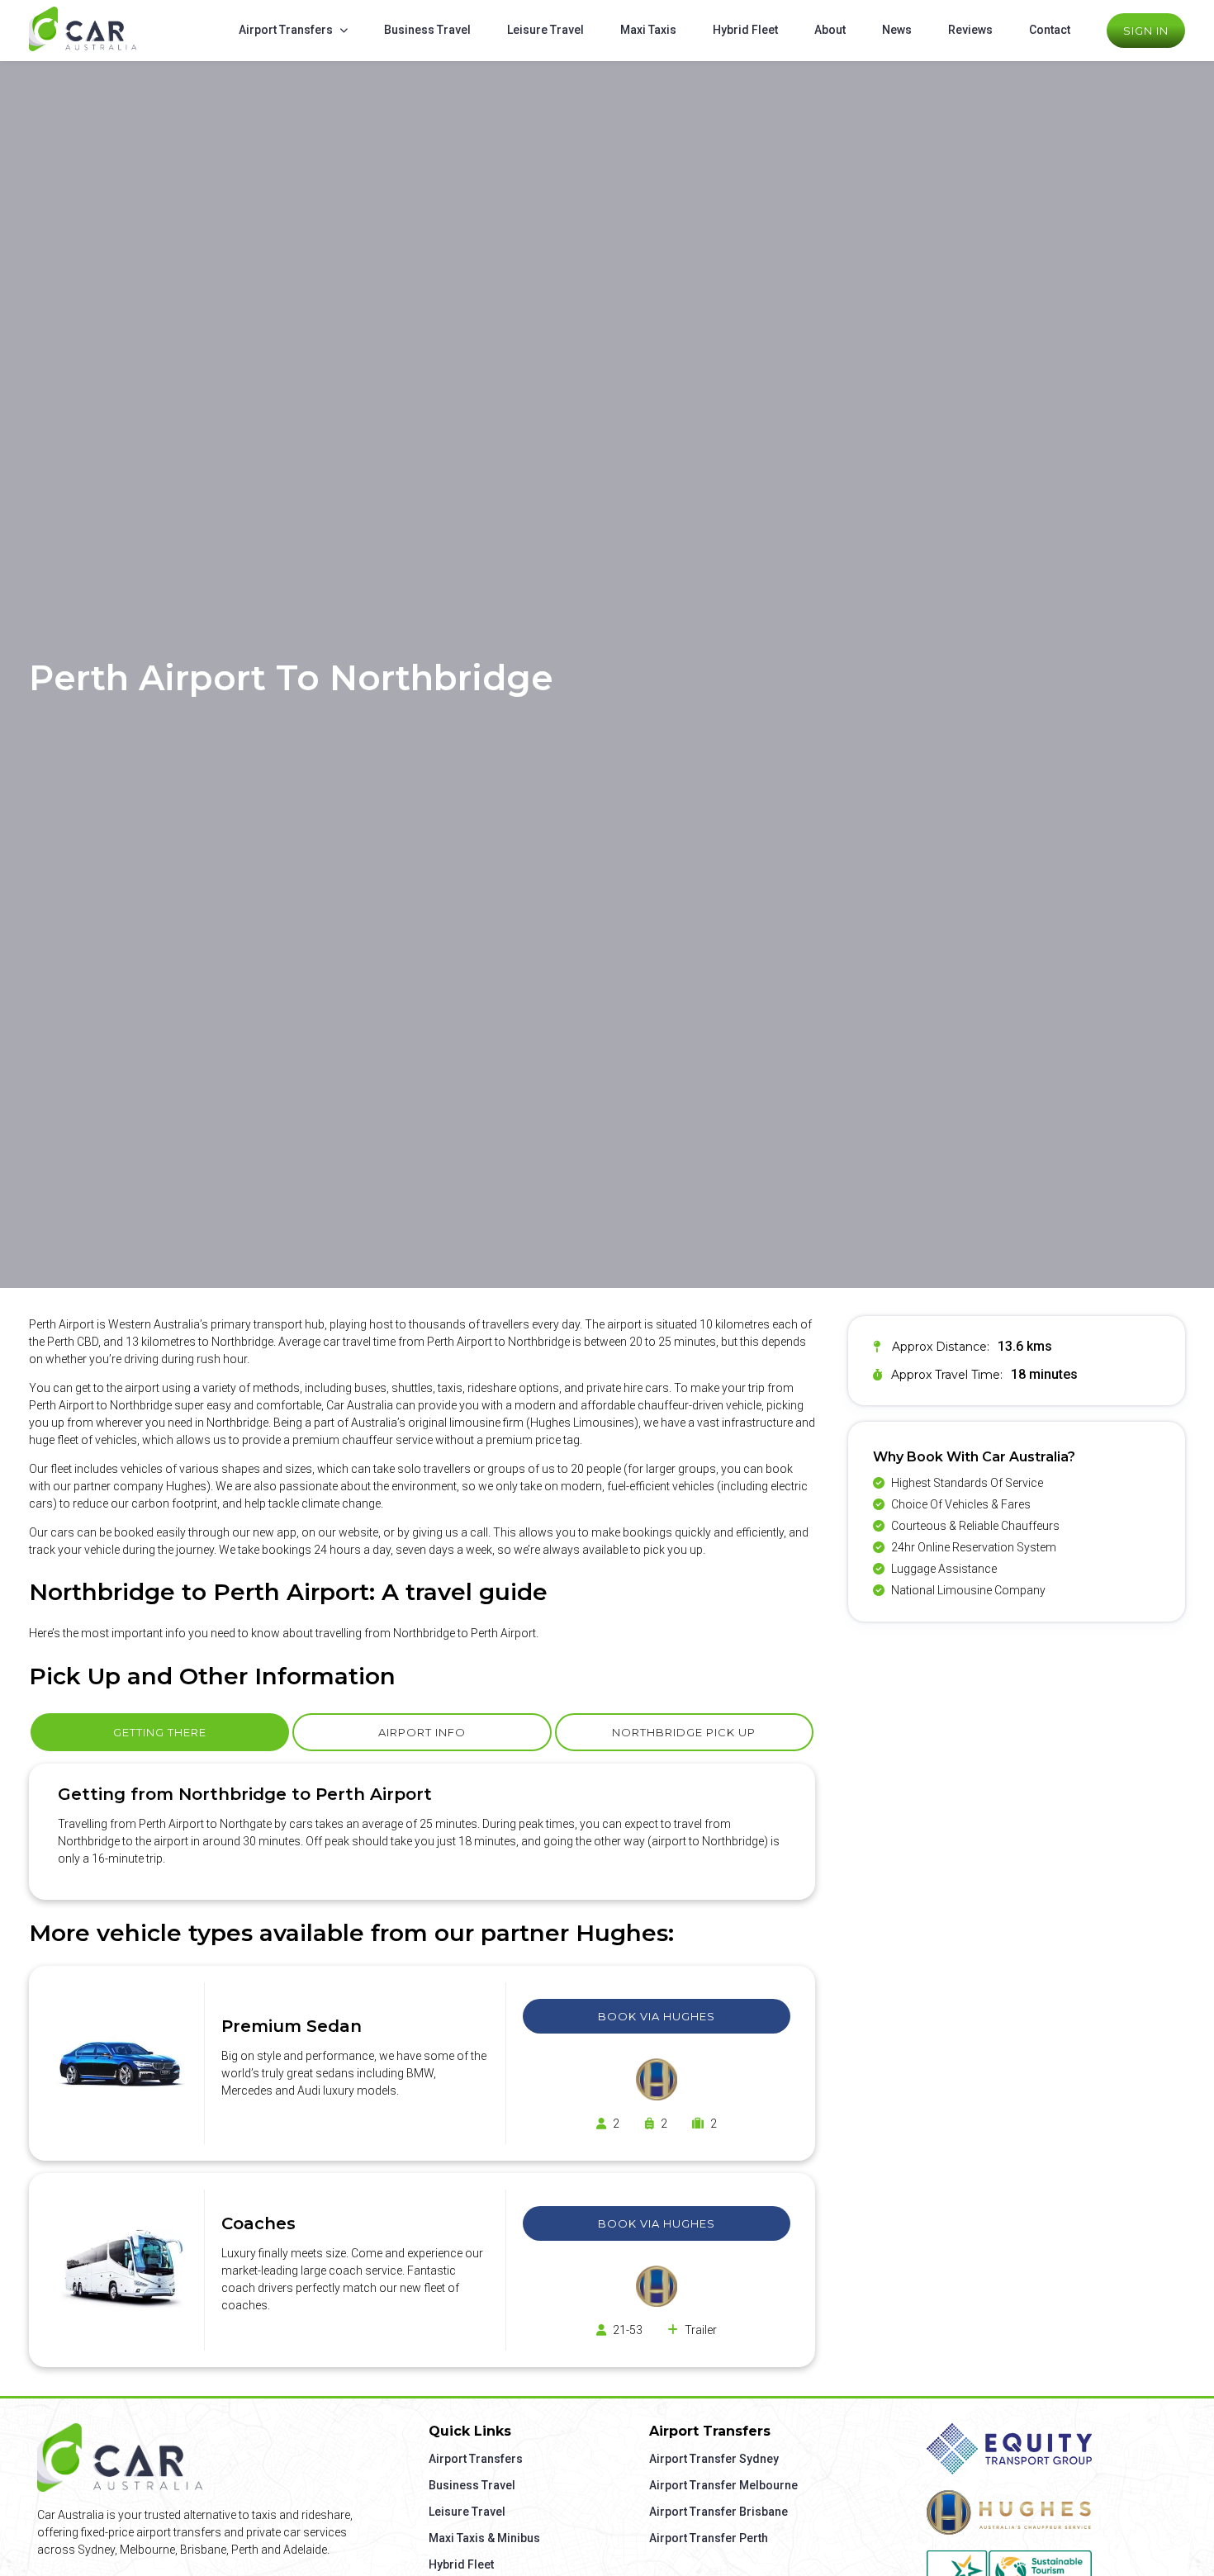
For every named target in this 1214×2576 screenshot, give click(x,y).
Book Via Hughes (657, 2016)
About (830, 30)
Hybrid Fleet (745, 30)
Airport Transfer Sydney (714, 2459)
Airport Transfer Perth (709, 2538)
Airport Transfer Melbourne (723, 2485)
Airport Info (422, 1732)
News (897, 30)
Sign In (1146, 31)
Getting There (160, 1732)
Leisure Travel (545, 30)
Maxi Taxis (648, 30)
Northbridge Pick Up (684, 1732)
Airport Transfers (286, 30)
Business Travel (427, 30)
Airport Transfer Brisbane (718, 2512)
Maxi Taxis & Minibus (484, 2538)
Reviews (970, 30)
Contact (1050, 30)
